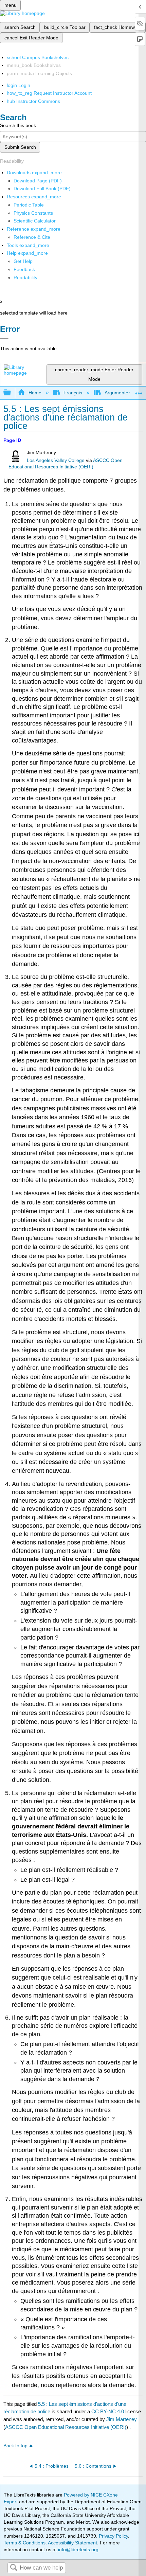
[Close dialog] (4, 339)
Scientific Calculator (35, 221)
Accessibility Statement (72, 2543)
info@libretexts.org (78, 2550)
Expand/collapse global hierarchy (12, 393)
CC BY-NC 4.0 (108, 2411)
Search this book (18, 125)
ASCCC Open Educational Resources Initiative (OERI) (66, 2427)
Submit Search (20, 147)
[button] (24, 269)
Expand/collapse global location (139, 391)
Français (73, 393)
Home (35, 393)
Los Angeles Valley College (56, 460)
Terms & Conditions (25, 2543)
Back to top (15, 2446)
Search (14, 2568)
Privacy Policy (113, 2536)
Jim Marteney (122, 2419)
